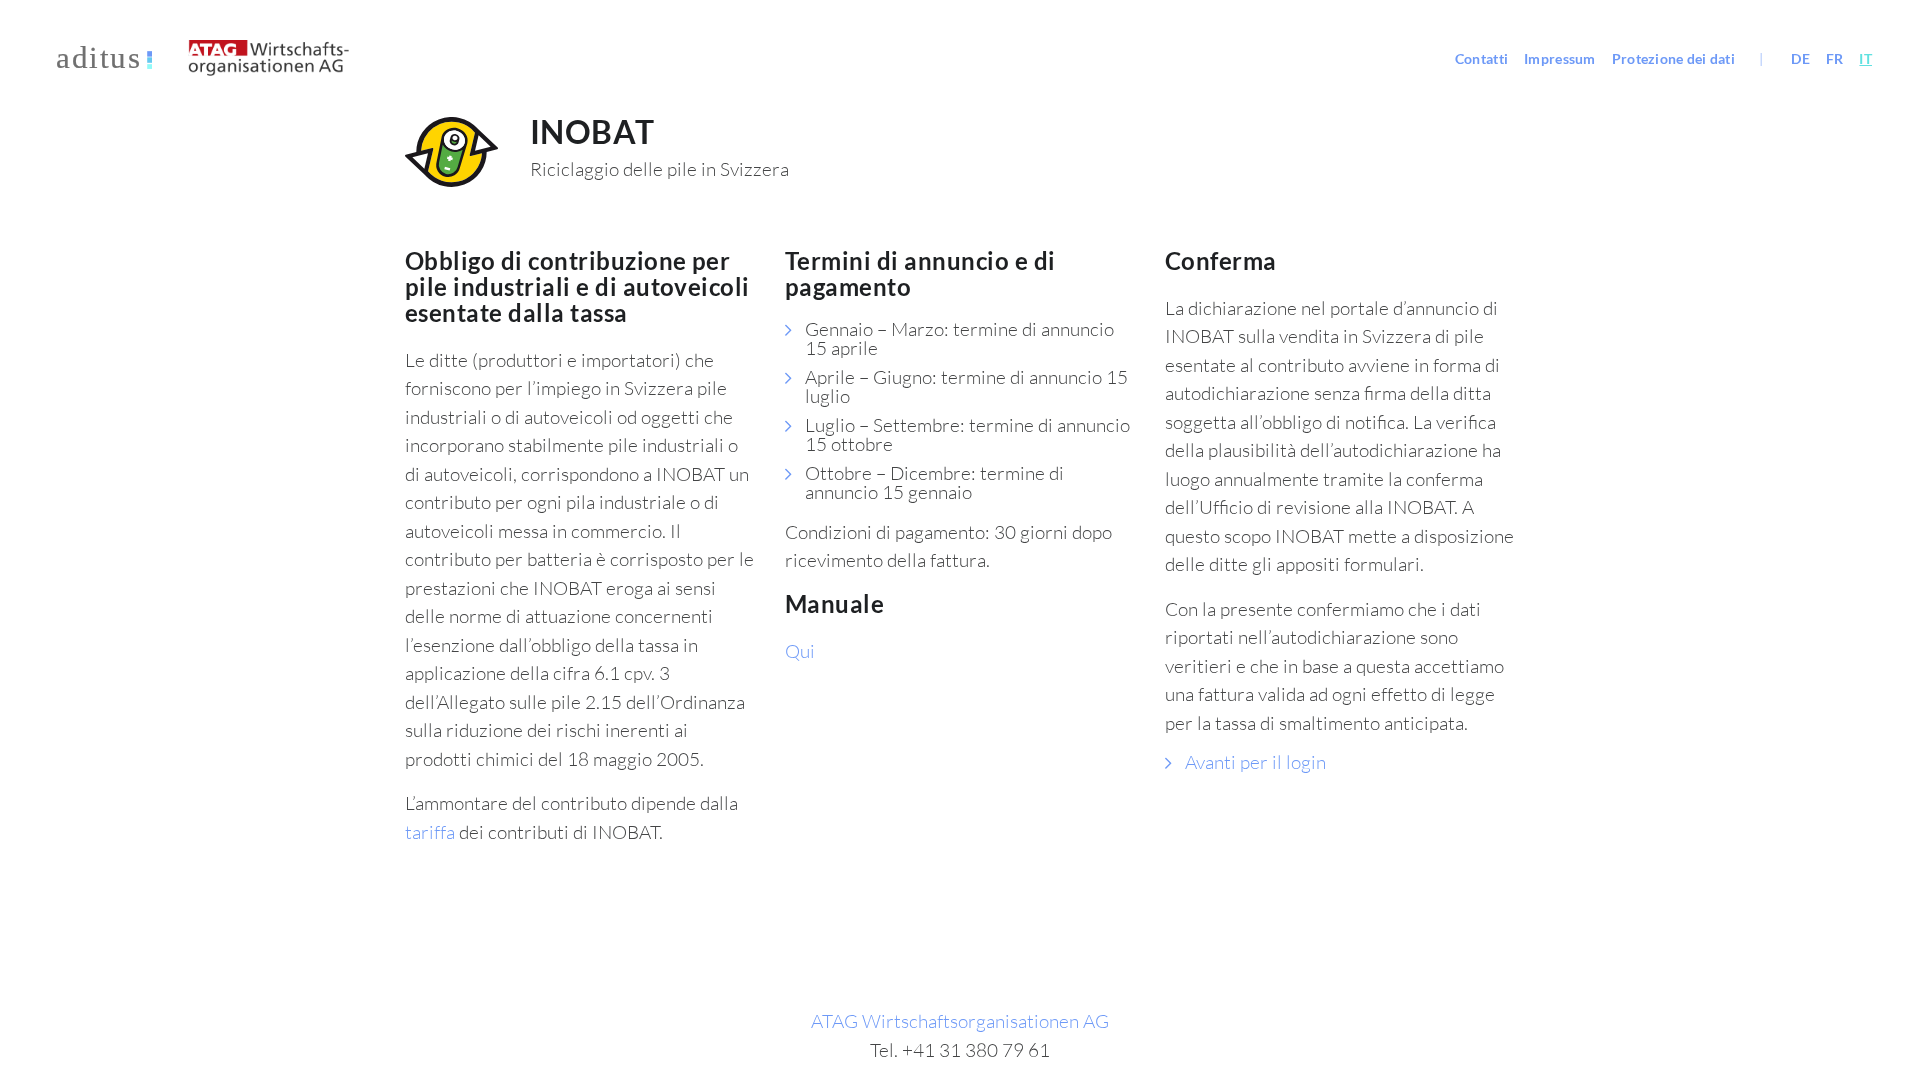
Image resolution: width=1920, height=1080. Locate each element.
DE (1800, 58)
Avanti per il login (1255, 762)
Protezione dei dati (1673, 58)
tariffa (430, 832)
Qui (800, 651)
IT (1865, 58)
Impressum (1560, 58)
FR (1835, 58)
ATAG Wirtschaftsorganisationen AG (960, 1021)
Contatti (1481, 58)
